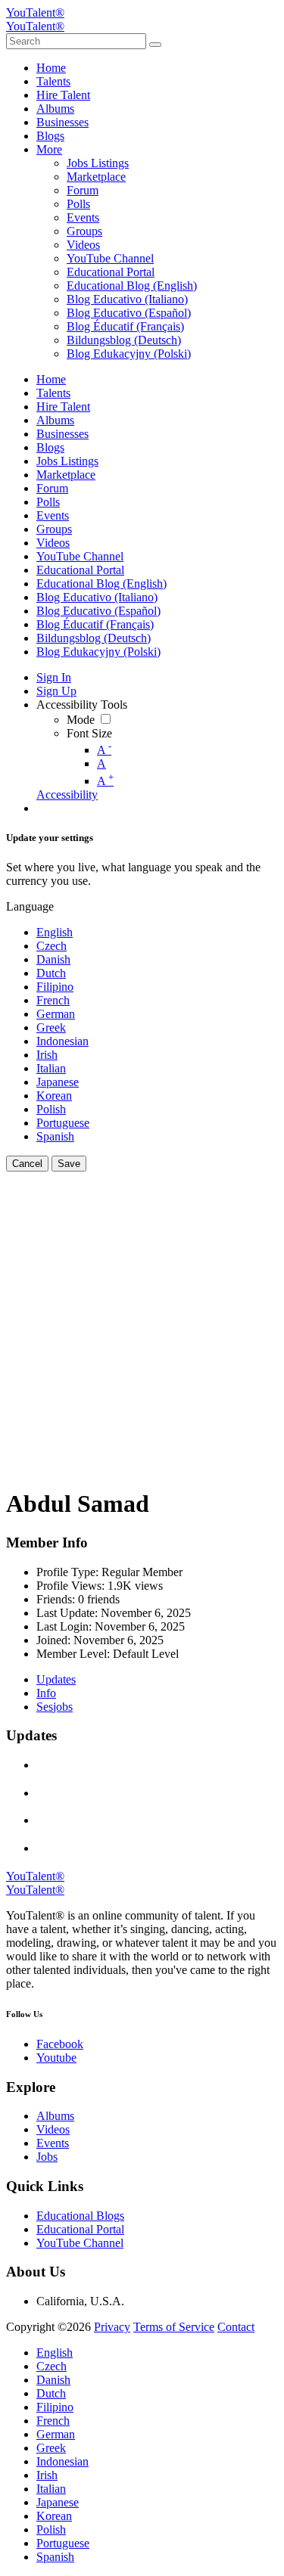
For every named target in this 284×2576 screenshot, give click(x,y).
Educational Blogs (80, 2216)
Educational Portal (80, 2229)
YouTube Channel (80, 2243)
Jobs (47, 2157)
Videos (53, 2129)
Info (46, 1693)
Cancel (27, 1164)
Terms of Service (174, 2327)
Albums (55, 2116)
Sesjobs (55, 1707)
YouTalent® (35, 12)
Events (53, 2143)
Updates (56, 1679)
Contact (236, 2327)
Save (69, 1164)
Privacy (112, 2327)
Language (30, 906)
